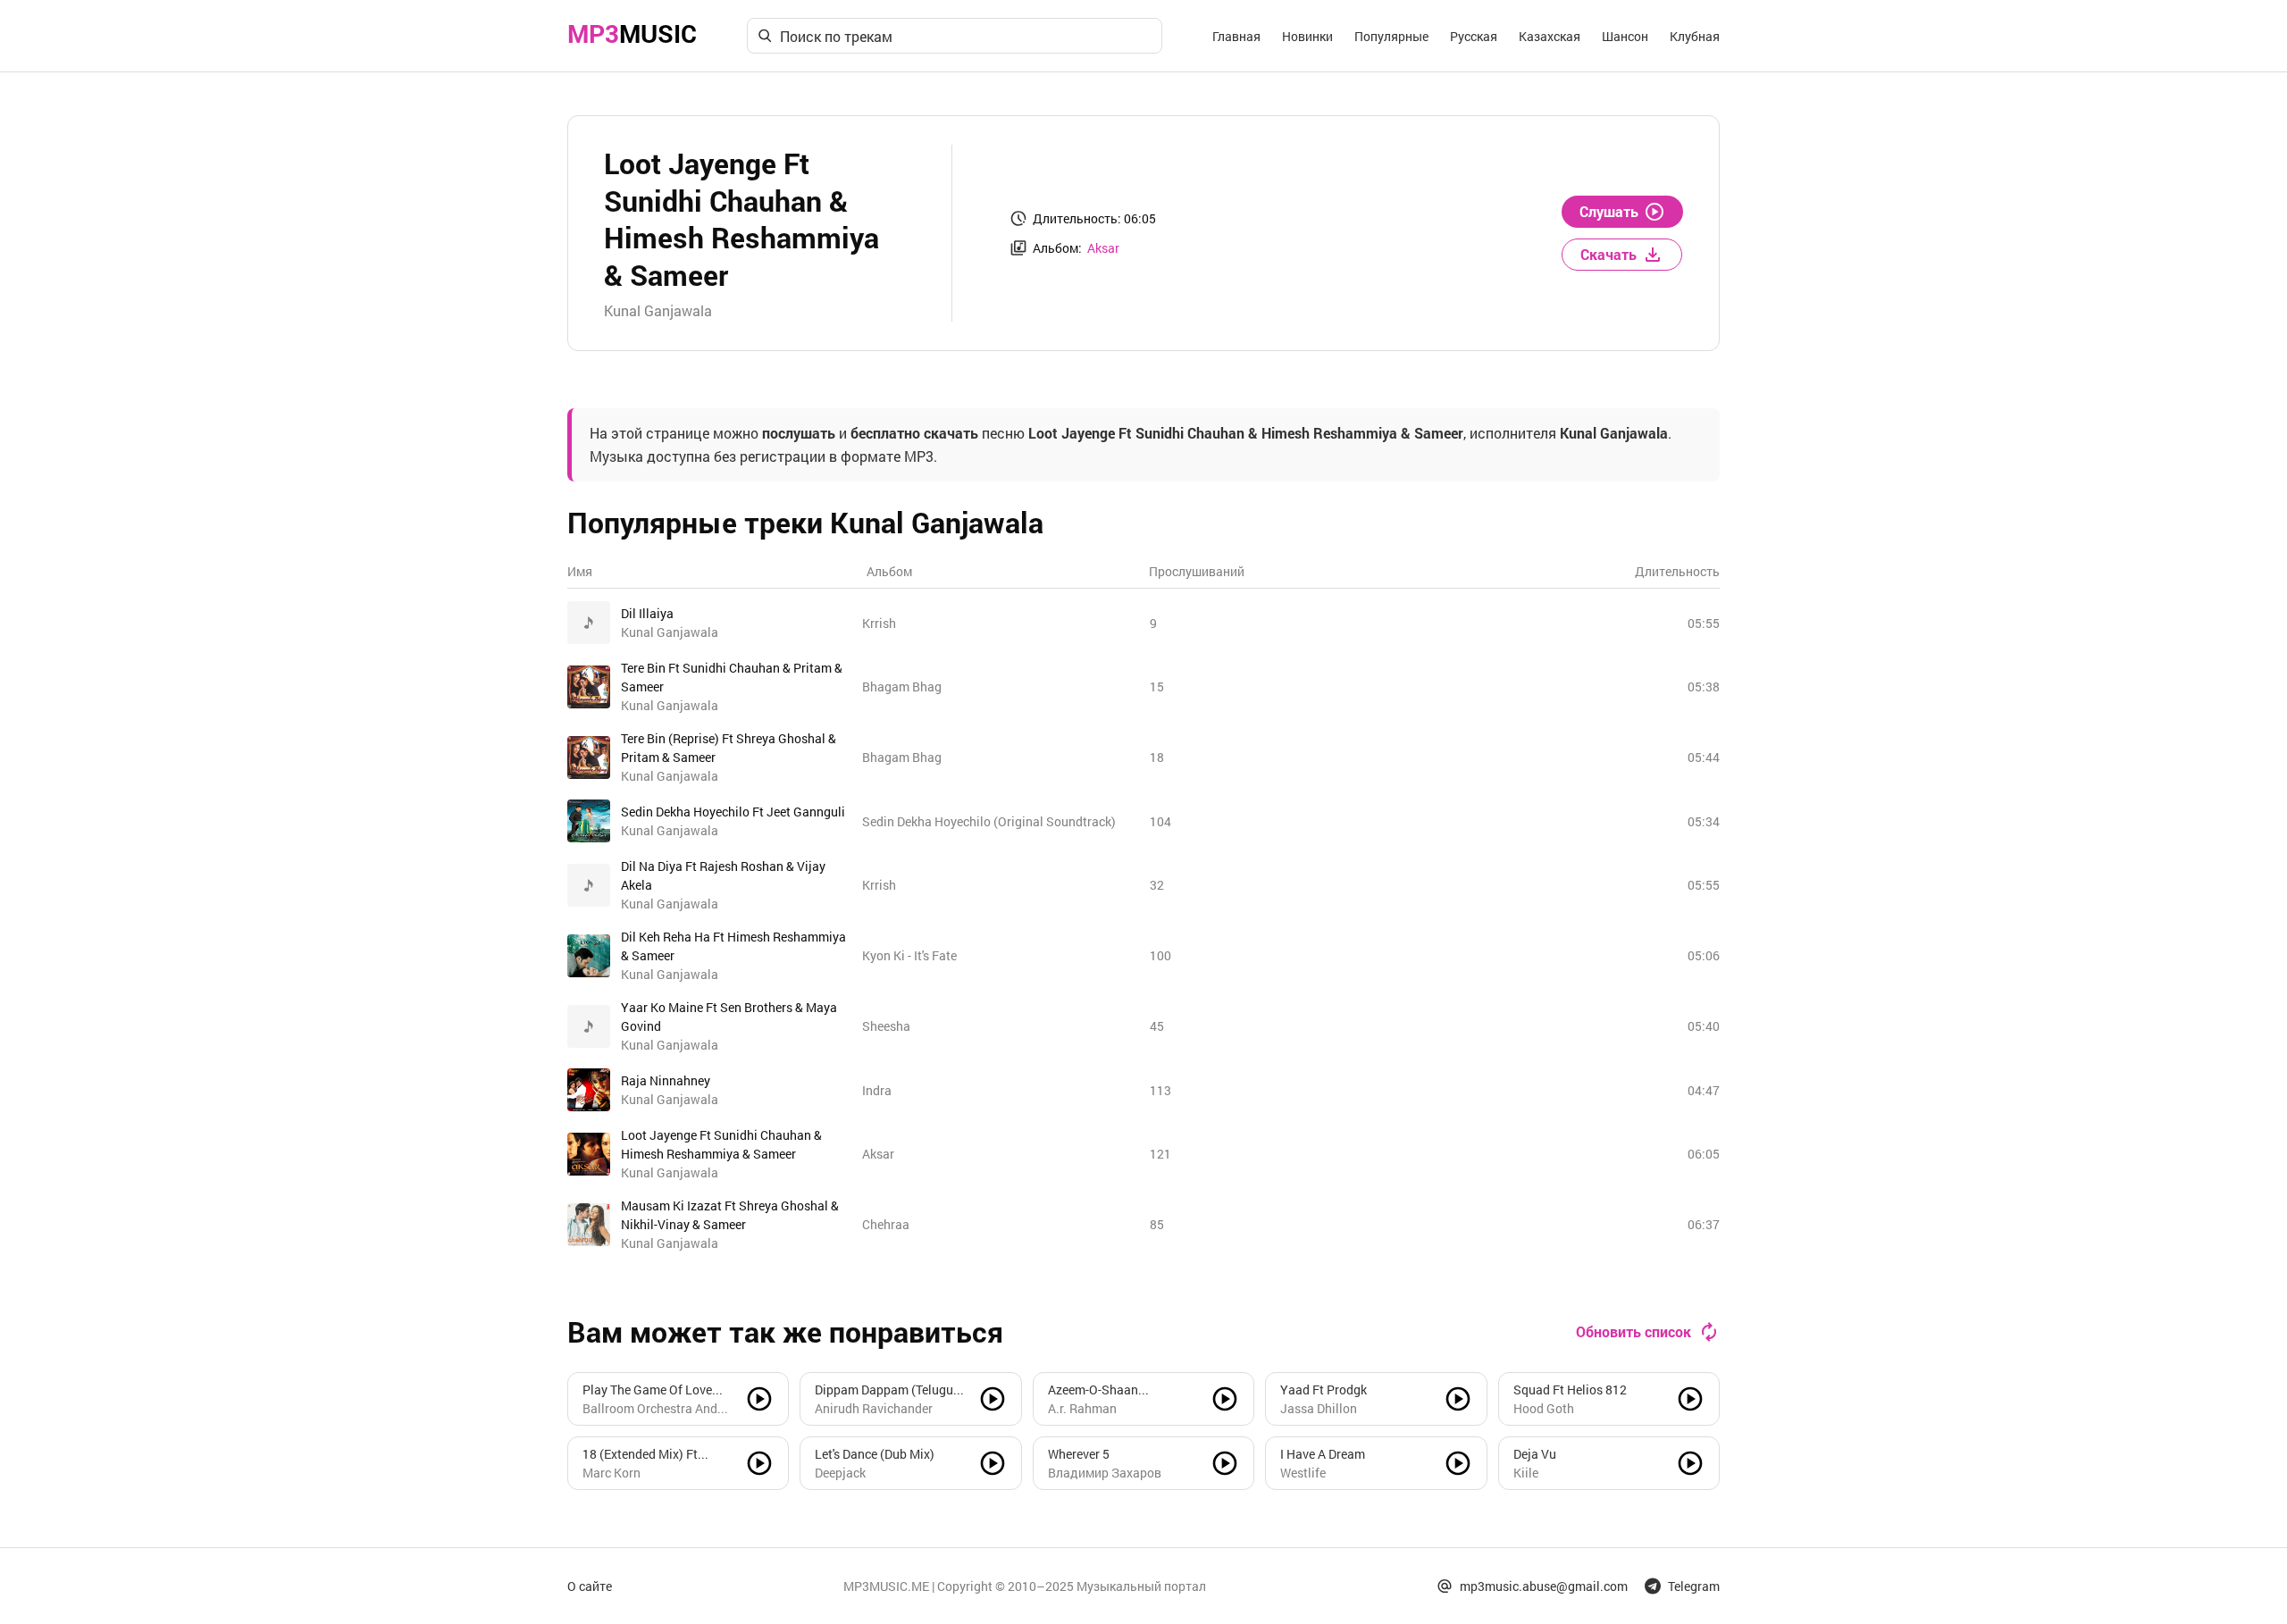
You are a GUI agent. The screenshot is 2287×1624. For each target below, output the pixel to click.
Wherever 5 (1079, 1454)
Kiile (1526, 1473)
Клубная (1695, 36)
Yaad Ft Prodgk (1324, 1390)
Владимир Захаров (1105, 1473)
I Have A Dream (1323, 1454)
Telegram (1694, 1586)
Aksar (1103, 248)
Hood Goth (1544, 1408)
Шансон (1625, 36)
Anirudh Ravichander (874, 1408)
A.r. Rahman (1082, 1408)
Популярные (1391, 36)
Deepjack (840, 1473)
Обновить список (1634, 1331)
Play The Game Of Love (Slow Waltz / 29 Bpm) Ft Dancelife (653, 1390)
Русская (1474, 36)
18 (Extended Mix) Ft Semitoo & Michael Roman (657, 1454)
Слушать (1609, 211)
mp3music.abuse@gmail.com (1544, 1586)
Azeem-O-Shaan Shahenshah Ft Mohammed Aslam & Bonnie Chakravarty (1106, 1390)
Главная (1236, 36)
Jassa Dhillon (1319, 1408)
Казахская (1550, 36)
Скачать (1608, 254)
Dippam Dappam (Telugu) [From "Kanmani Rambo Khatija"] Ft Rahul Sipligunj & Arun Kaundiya (888, 1390)
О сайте (590, 1586)
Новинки (1307, 36)
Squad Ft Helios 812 (1570, 1390)
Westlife (1303, 1473)
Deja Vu (1535, 1454)
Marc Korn (612, 1473)
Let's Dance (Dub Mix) (875, 1454)
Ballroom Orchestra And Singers (650, 1409)
